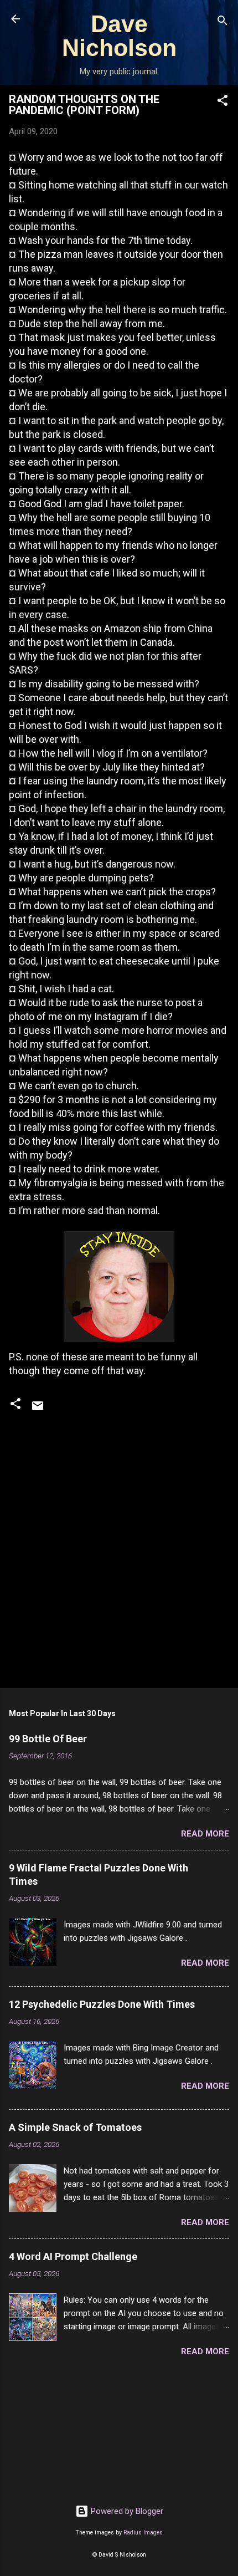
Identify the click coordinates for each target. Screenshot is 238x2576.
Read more (205, 1834)
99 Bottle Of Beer (48, 1739)
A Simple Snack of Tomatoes (75, 2127)
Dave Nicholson (119, 36)
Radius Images (143, 2532)
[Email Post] (38, 1410)
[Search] (223, 22)
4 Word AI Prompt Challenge (73, 2256)
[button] (223, 102)
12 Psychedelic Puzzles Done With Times (102, 2004)
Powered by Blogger (126, 2511)
